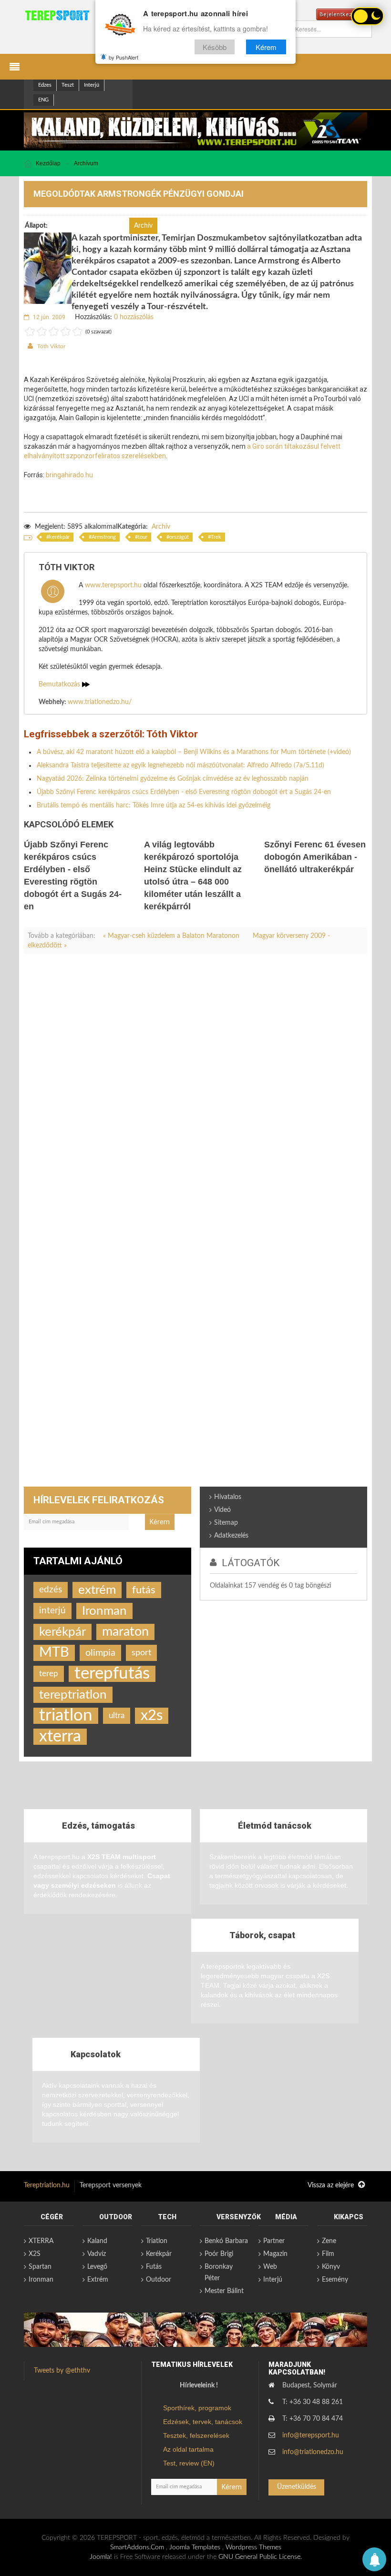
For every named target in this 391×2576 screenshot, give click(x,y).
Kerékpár (159, 2254)
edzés (51, 1590)
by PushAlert (123, 57)
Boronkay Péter (219, 2273)
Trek (216, 537)
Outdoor (159, 2280)
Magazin (275, 2254)
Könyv (331, 2267)
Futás (154, 2267)
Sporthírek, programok (197, 2408)
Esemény (335, 2280)
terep (49, 1674)
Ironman (104, 1611)
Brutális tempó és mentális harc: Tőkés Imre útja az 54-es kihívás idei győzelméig (154, 805)
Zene (329, 2241)
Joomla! (101, 2557)
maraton (125, 1632)
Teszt (68, 85)
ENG (43, 100)
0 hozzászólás (134, 317)
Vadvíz (97, 2254)
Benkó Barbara (226, 2241)
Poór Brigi (219, 2254)
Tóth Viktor (51, 346)
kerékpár (59, 537)
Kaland (97, 2241)
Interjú (92, 85)
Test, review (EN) (189, 2463)
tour (143, 537)
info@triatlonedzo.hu (313, 2452)
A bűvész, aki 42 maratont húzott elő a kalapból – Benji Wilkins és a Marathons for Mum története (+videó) (194, 752)
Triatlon (157, 2241)
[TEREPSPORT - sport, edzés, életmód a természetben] (57, 15)
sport (141, 1653)
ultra (117, 1716)
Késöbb (215, 47)
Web (270, 2267)
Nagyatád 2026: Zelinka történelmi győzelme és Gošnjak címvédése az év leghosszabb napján (173, 779)
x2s (152, 1716)
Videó (222, 1510)
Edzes (45, 85)
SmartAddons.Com (137, 2547)
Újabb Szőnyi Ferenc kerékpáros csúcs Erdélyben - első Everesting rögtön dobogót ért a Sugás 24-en (184, 792)
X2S (35, 2254)
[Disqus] (195, 1094)
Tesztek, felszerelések (196, 2435)
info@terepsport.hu (311, 2435)
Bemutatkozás (60, 684)
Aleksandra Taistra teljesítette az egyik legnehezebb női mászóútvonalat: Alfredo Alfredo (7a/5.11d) (180, 765)
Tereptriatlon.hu (47, 2185)
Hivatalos (228, 1497)
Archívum (86, 163)
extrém (97, 1590)
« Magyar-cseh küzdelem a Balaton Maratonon (172, 936)
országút (179, 537)
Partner (274, 2241)
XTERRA (41, 2241)
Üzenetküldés (297, 2487)
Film (328, 2254)
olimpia (100, 1653)
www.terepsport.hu (113, 585)
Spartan (40, 2267)
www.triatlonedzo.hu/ (100, 702)
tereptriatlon (73, 1695)
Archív (161, 527)
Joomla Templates (195, 2547)
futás (144, 1590)
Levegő (97, 2267)
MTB (54, 1653)
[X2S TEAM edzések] (195, 130)
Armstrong (104, 537)
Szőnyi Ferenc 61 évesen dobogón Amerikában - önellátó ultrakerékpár (315, 857)
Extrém (98, 2280)
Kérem (266, 47)
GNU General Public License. (260, 2557)
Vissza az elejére (332, 2185)
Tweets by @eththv (62, 2371)
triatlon (66, 1716)
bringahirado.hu (69, 475)
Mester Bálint (224, 2291)
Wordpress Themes (253, 2547)
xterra (60, 1737)
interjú (52, 1611)
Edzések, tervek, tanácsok (203, 2422)
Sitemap (226, 1523)
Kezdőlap (48, 163)
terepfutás (112, 1674)
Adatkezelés (231, 1536)
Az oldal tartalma (188, 2449)
